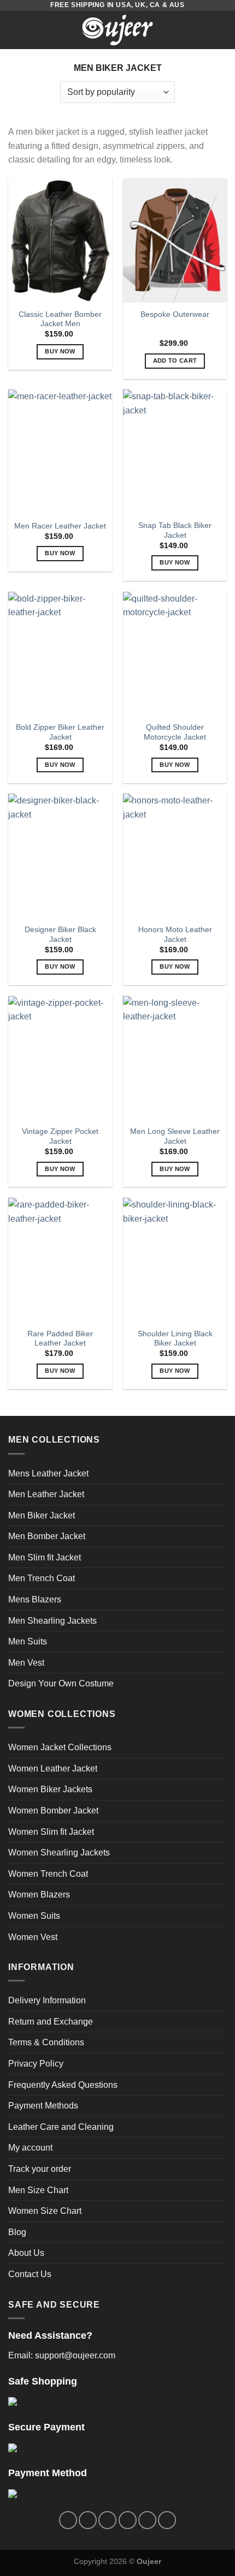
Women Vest (33, 1937)
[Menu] (15, 30)
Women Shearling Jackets (59, 1853)
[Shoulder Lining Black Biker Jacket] (175, 1260)
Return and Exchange (51, 2022)
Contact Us (30, 2274)
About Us (26, 2253)
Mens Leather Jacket (48, 1473)
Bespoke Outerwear (175, 314)
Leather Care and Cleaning (61, 2127)
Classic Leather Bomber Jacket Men (60, 319)
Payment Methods (43, 2106)
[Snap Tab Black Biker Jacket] (175, 452)
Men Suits (28, 1641)
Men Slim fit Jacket (45, 1557)
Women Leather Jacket (53, 1769)
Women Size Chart (45, 2211)
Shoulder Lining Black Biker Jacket (175, 1339)
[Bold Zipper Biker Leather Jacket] (60, 654)
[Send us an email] (128, 2520)
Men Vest (26, 1663)
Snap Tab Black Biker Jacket (175, 530)
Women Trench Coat (48, 1874)
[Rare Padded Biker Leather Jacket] (60, 1260)
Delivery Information (47, 2000)
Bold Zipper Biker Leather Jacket (60, 732)
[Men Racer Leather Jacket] (60, 452)
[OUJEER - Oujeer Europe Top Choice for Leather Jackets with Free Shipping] (117, 30)
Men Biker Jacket (42, 1515)
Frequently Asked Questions (63, 2085)
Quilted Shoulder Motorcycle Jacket (175, 732)
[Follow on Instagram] (88, 2520)
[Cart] (221, 30)
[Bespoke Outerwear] (175, 241)
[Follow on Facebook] (68, 2520)
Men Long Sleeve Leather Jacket (175, 1136)
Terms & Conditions (46, 2042)
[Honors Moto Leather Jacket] (175, 856)
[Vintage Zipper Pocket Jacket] (60, 1058)
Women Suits (34, 1916)
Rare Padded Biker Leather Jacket (60, 1339)
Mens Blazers (35, 1599)
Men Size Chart (38, 2190)
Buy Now (60, 351)
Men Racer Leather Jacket (60, 526)
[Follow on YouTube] (167, 2520)
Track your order (40, 2169)
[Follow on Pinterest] (147, 2520)
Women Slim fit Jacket (51, 1832)
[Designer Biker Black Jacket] (60, 856)
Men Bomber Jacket (47, 1536)
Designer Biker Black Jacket (60, 935)
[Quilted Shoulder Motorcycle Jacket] (175, 654)
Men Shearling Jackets (52, 1621)
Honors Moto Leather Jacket (175, 935)
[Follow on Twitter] (107, 2520)
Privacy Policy (36, 2064)
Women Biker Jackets (50, 1789)
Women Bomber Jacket (53, 1811)
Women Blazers (39, 1895)
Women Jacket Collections (60, 1747)
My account (30, 2148)
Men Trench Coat (42, 1578)
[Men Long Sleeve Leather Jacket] (175, 1058)
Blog (17, 2232)
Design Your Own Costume (61, 1683)
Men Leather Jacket (46, 1494)
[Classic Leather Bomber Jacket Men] (60, 241)
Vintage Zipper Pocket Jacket (60, 1136)
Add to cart (175, 361)
